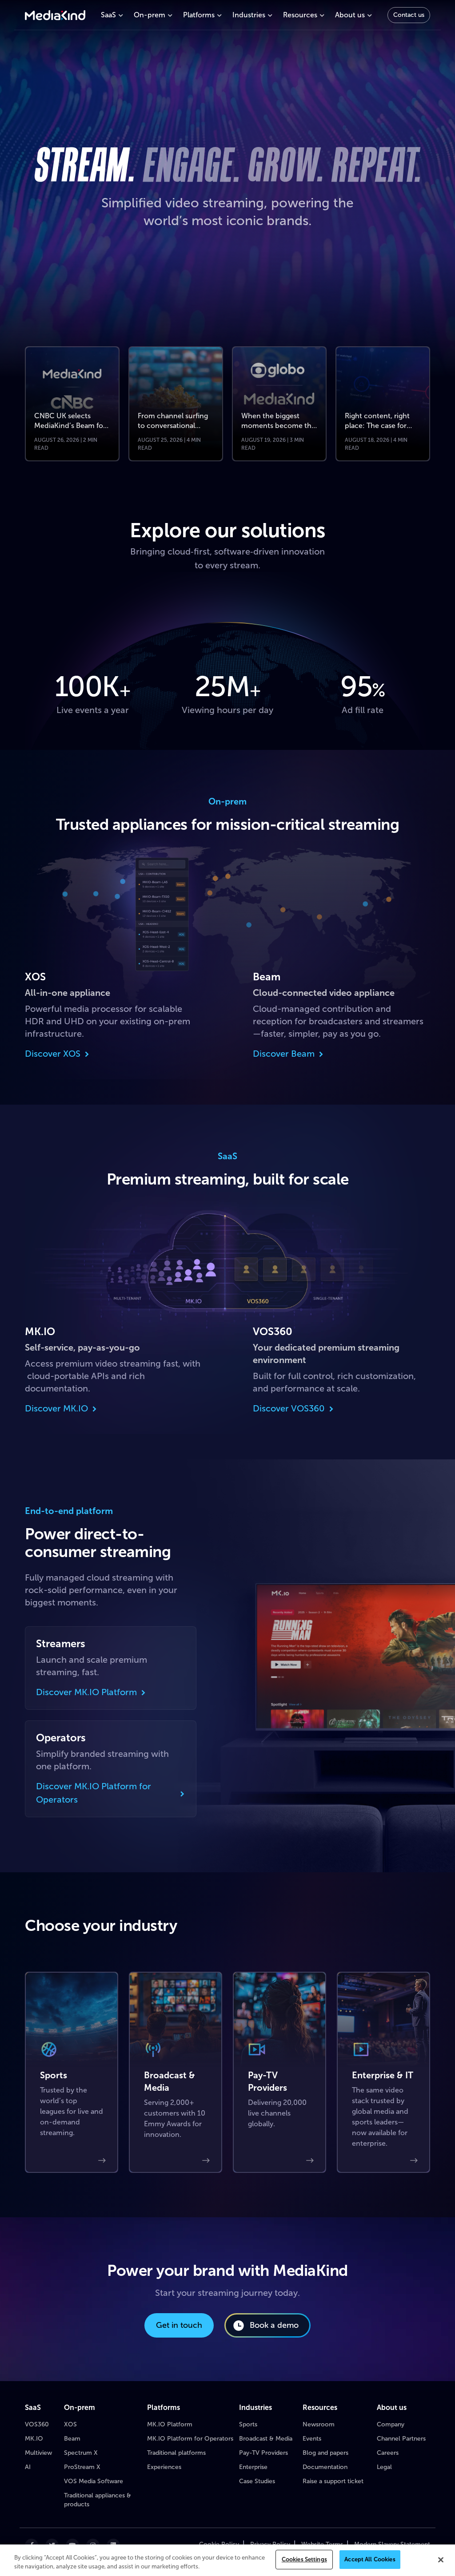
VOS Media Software (94, 2481)
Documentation (325, 2467)
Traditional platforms (176, 2453)
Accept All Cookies (370, 2559)
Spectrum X (81, 2453)
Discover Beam (284, 1054)
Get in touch (179, 2325)
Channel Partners (401, 2439)
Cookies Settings (304, 2559)
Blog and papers (325, 2453)
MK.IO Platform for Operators (190, 2439)
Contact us (409, 15)
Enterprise (253, 2467)
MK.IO (34, 2439)
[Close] (441, 2560)
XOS (70, 2424)
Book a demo (274, 2325)
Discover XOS (53, 1054)
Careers (388, 2453)
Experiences (164, 2467)
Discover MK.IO (56, 1408)
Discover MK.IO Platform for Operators (94, 1793)
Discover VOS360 (289, 1408)
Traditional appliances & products (98, 2500)
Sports (248, 2424)
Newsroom (319, 2424)
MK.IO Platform (170, 2424)
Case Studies (257, 2481)
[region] (227, 2560)
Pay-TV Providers (263, 2453)
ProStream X (82, 2467)
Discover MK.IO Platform (86, 1692)
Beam (72, 2439)
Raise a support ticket (333, 2481)
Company (391, 2424)
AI (28, 2467)
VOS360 (37, 2424)
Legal (384, 2467)
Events (312, 2439)
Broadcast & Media (266, 2439)
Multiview (38, 2453)
